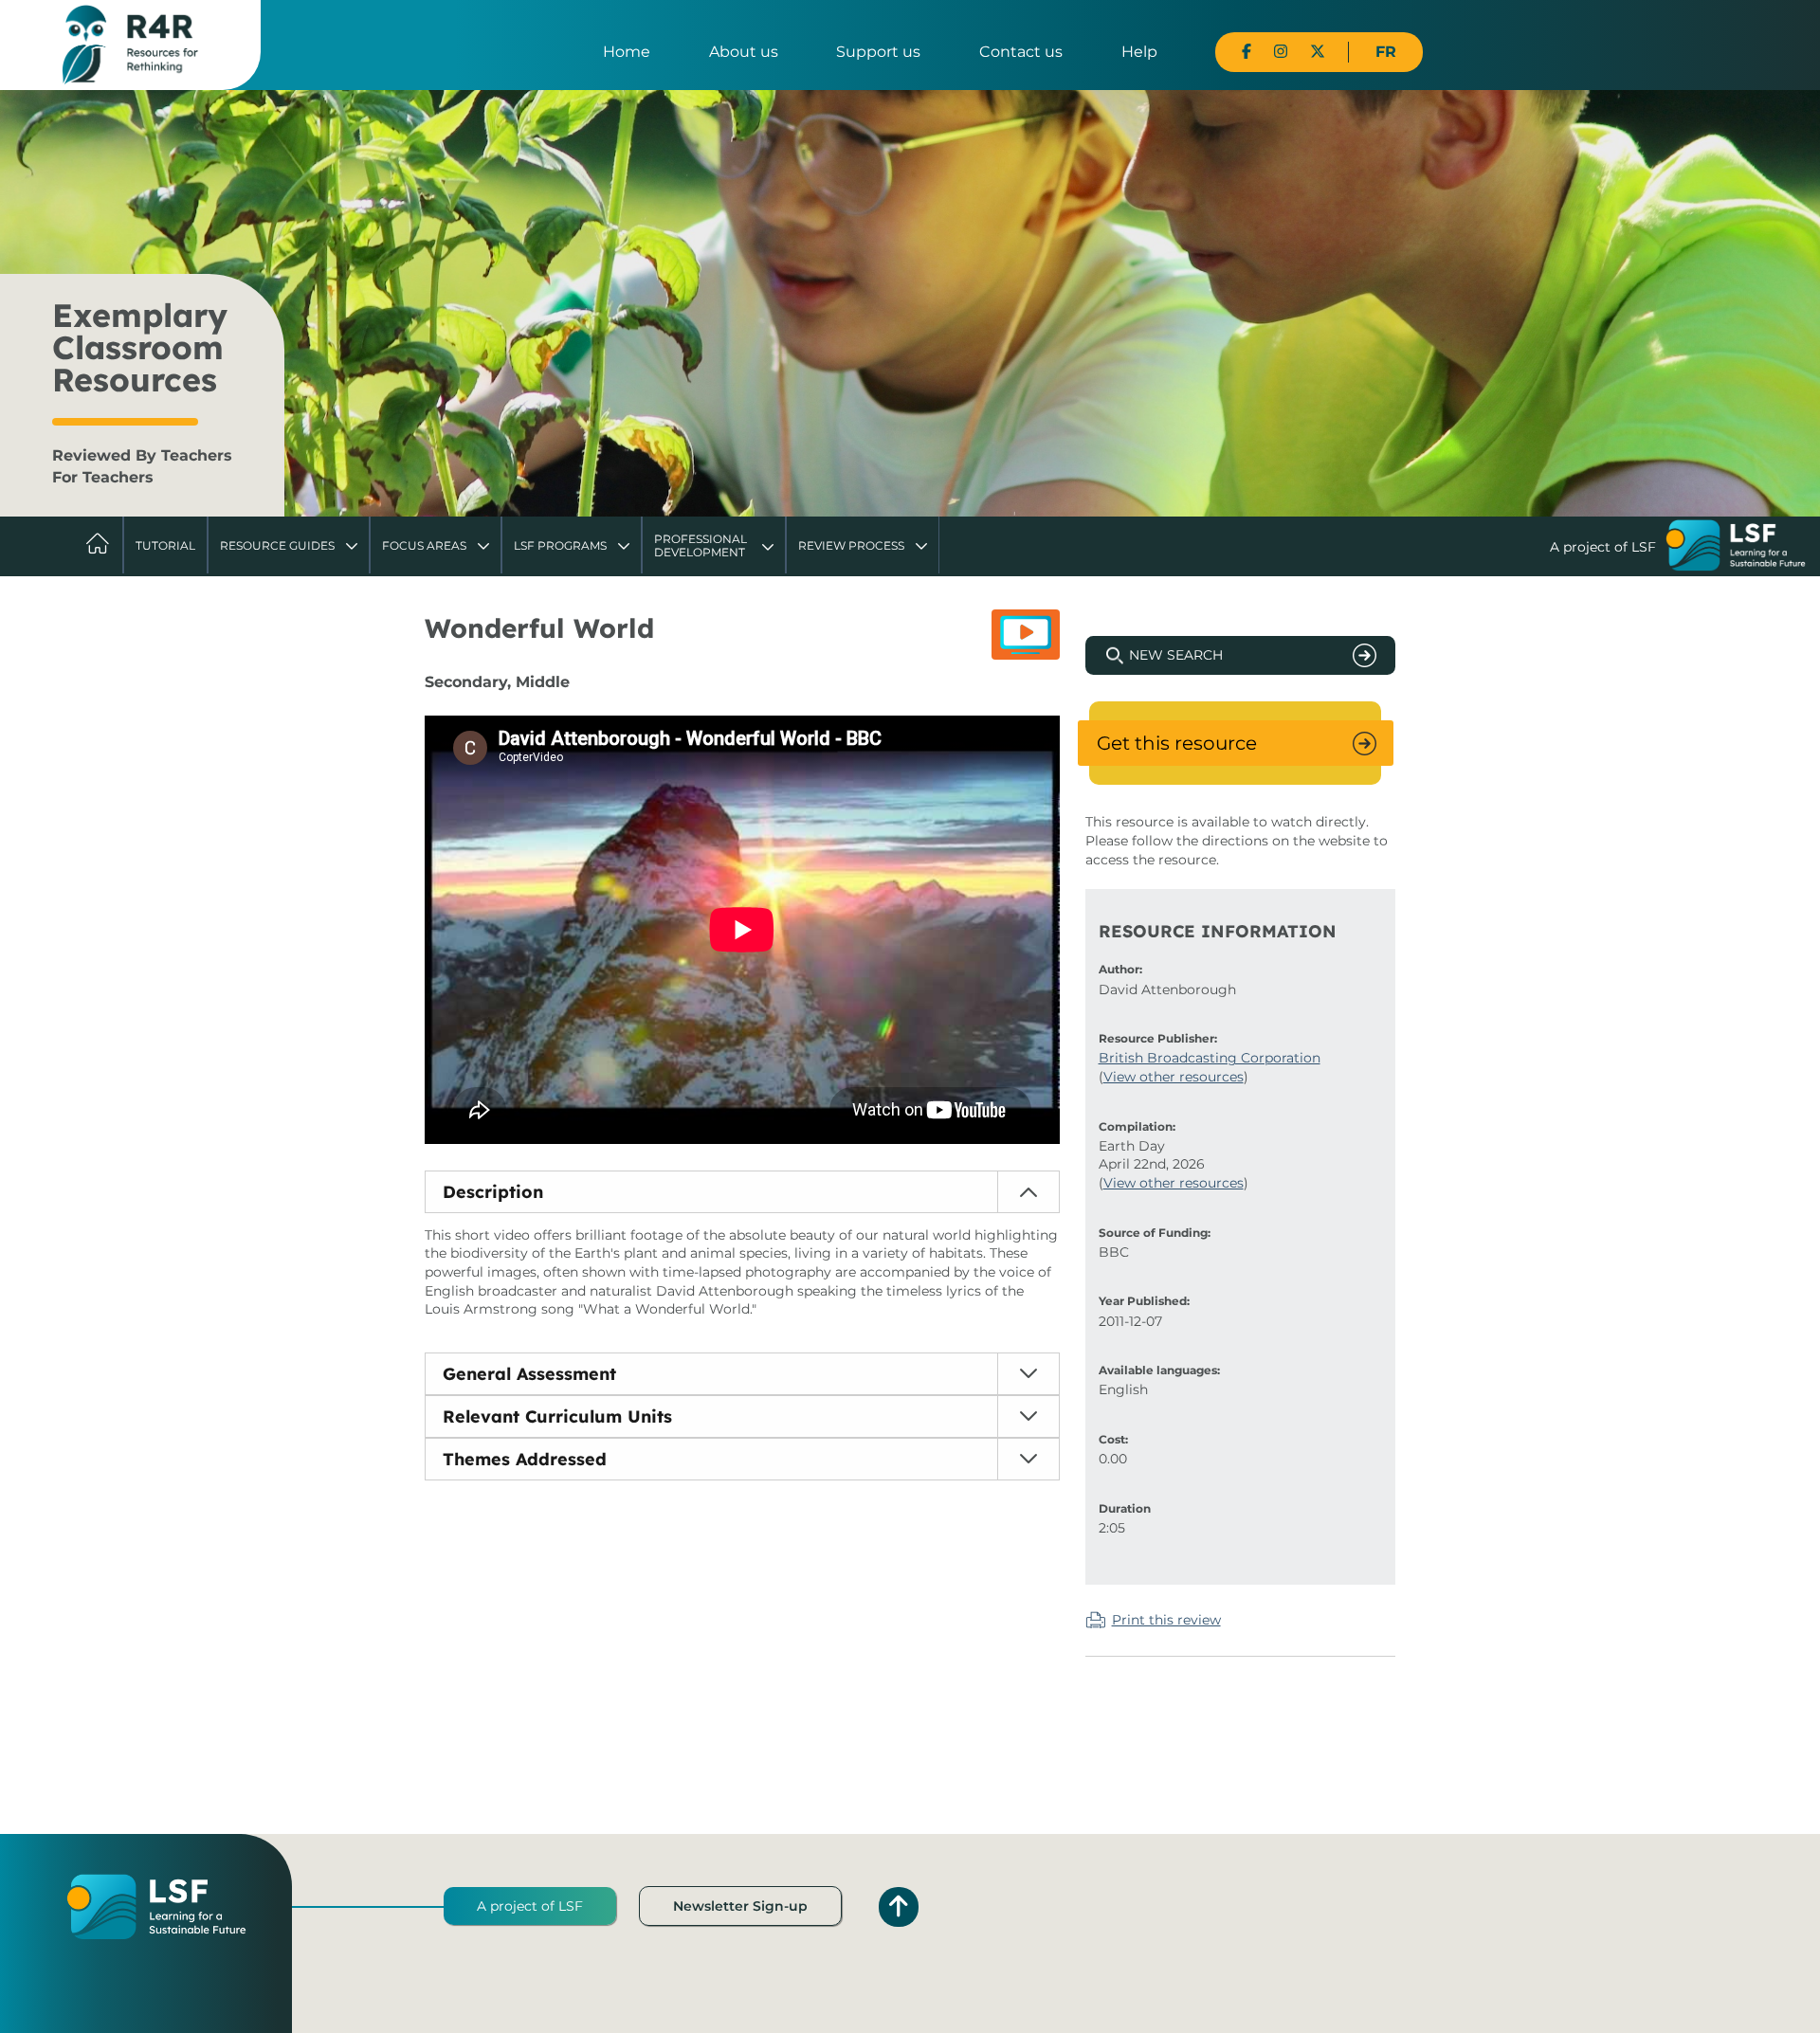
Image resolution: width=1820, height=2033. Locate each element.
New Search (1176, 655)
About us (744, 52)
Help (1139, 52)
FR (1386, 52)
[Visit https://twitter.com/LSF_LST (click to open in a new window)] (1318, 52)
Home (627, 52)
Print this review (1166, 1620)
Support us (878, 52)
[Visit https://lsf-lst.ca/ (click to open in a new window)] (1736, 548)
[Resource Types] (1026, 635)
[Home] (130, 44)
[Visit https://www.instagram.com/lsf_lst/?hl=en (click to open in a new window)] (1281, 52)
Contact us (1021, 52)
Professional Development (701, 545)
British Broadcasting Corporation (1210, 1058)
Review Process (851, 545)
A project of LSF (530, 1906)
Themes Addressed (525, 1459)
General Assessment (529, 1374)
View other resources (1174, 1077)
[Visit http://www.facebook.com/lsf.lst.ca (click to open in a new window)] (1247, 52)
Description (493, 1192)
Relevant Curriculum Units (557, 1416)
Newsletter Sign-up (740, 1906)
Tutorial (165, 545)
